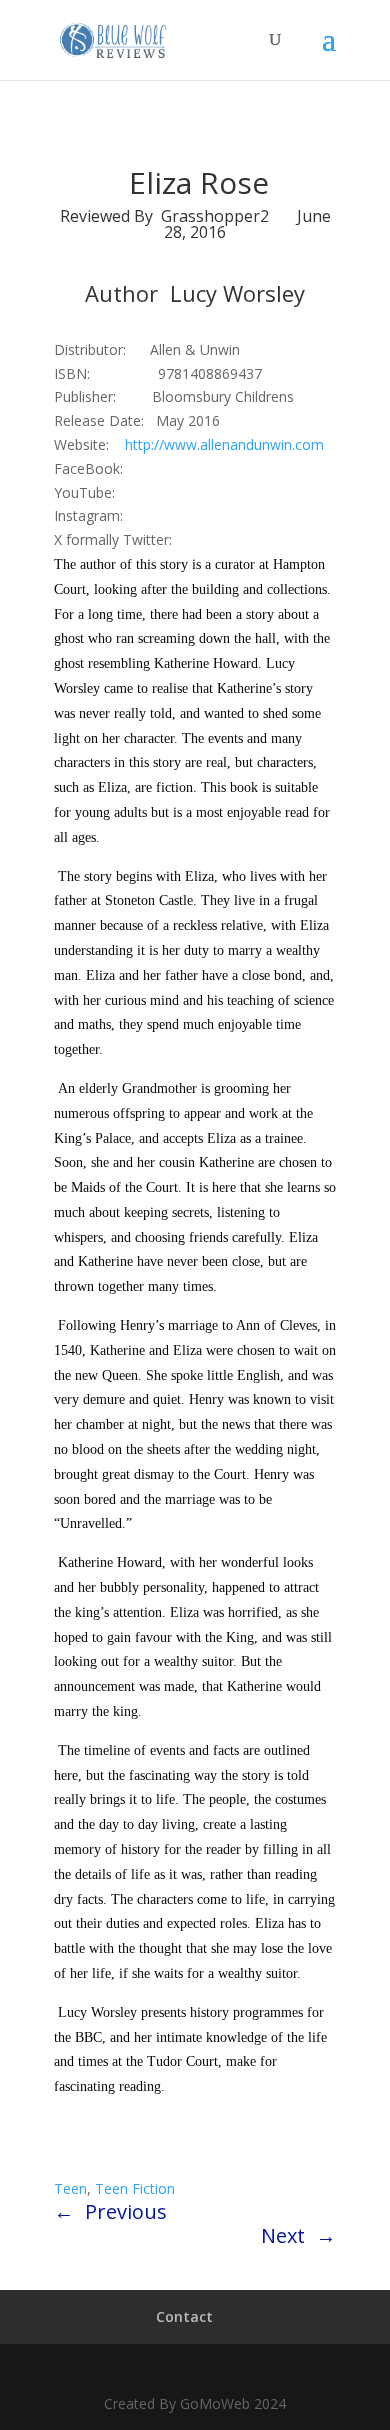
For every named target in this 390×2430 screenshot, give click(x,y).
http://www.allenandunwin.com (224, 444)
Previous (126, 2211)
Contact (184, 2316)
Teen (70, 2188)
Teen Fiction (135, 2188)
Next (283, 2235)
